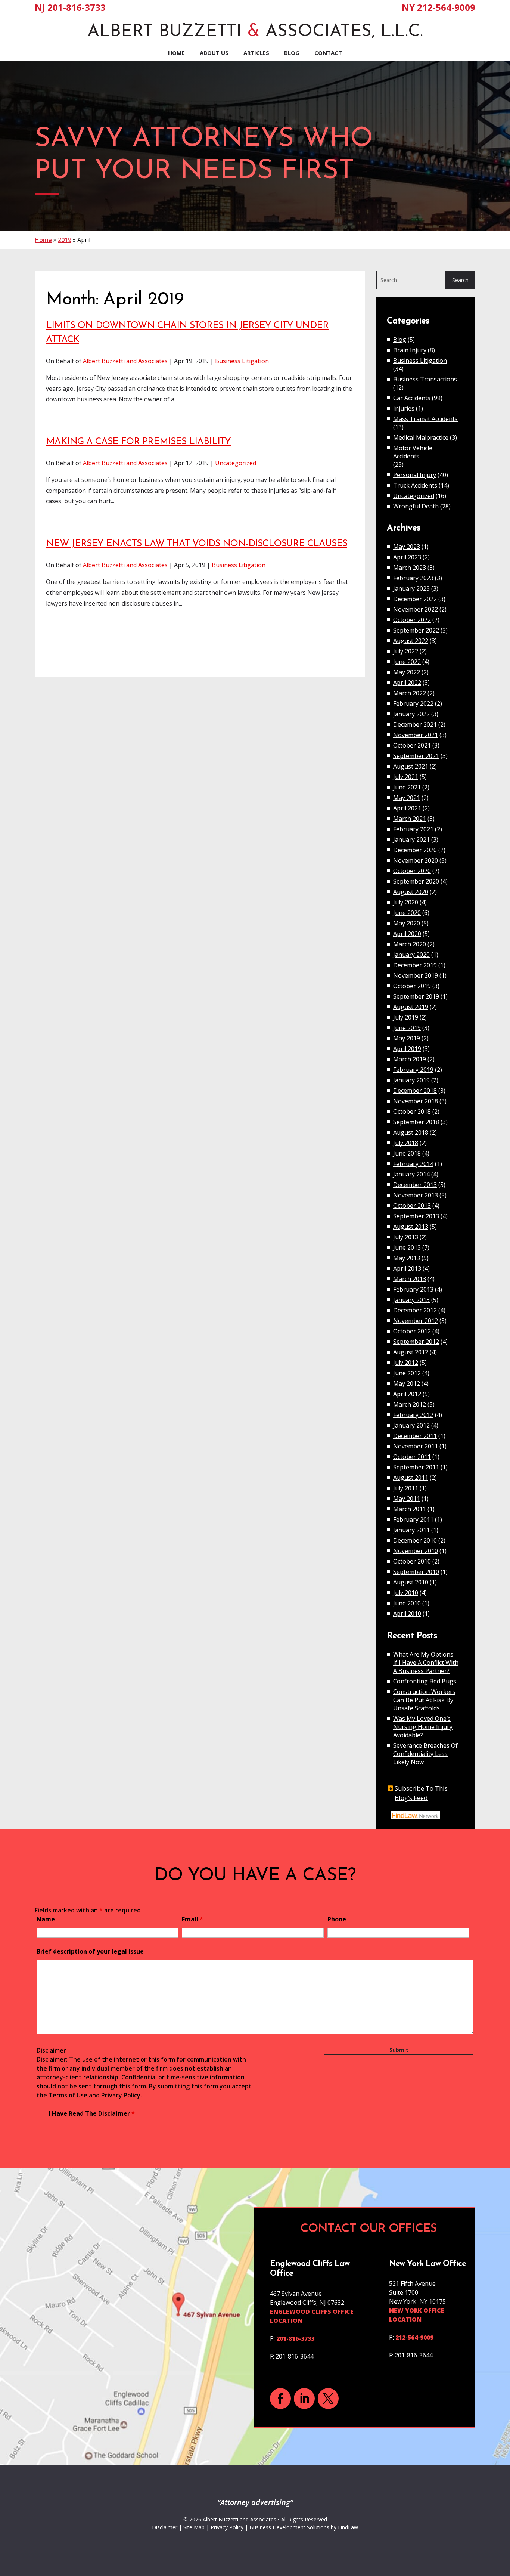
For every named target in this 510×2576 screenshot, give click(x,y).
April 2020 (407, 934)
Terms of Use (68, 2095)
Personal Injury (415, 475)
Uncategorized (236, 463)
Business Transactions (425, 379)
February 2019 (413, 1070)
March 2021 (410, 819)
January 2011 (411, 1530)
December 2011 (415, 1436)
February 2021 (413, 829)
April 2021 (407, 808)
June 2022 (407, 662)
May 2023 (407, 547)
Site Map (194, 2527)
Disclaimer (51, 2050)
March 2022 (410, 693)
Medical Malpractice (421, 437)
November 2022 (416, 609)
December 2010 (415, 1540)
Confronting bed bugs (425, 1681)
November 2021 (416, 735)
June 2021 (407, 787)
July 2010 (406, 1593)
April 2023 (407, 557)
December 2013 (415, 1185)
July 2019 (406, 1017)
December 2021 (415, 724)
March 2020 (410, 944)
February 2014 (413, 1164)
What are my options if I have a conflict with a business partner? (426, 1663)
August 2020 (411, 892)
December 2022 (415, 599)
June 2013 (407, 1247)
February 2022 (413, 703)
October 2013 (412, 1206)
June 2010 (407, 1603)
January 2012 (411, 1425)
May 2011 (407, 1499)
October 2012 (412, 1331)
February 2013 (413, 1289)
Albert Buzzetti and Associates (125, 361)
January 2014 (411, 1174)
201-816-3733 (77, 7)
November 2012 (416, 1321)
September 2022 (416, 630)
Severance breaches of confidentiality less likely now (425, 1754)
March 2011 (410, 1509)
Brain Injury (410, 350)
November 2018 (416, 1101)
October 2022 (412, 620)
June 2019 (407, 1028)
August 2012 (411, 1352)
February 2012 (413, 1415)
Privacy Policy (121, 2095)
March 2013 (410, 1279)
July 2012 (406, 1363)
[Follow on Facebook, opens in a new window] (280, 2399)
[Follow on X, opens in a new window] (328, 2399)
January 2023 (411, 588)
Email (192, 1919)
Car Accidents (412, 398)
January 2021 (411, 839)
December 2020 (415, 850)
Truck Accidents (415, 485)
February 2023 (413, 578)
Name (46, 1919)
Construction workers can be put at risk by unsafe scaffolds (424, 1700)
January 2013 (411, 1300)
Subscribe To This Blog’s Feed (421, 1793)
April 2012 (407, 1394)
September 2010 (416, 1572)
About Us (214, 53)
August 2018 (411, 1132)
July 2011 (406, 1488)
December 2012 (415, 1310)
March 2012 (410, 1404)
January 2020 (411, 955)
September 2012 (416, 1342)
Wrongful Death (416, 506)
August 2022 (411, 641)
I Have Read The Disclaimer (92, 2113)
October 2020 (412, 871)
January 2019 (411, 1080)
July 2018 (406, 1143)
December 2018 (415, 1091)
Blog (292, 53)
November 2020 (416, 860)
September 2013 (416, 1216)
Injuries (404, 408)
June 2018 (407, 1153)
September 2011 (416, 1467)
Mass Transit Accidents (425, 419)
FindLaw (348, 2527)
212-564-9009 (446, 7)
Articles (256, 53)
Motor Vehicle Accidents (413, 452)
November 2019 (416, 975)
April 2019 (407, 1049)
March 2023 (410, 568)
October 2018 (412, 1111)
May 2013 (407, 1258)
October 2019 (412, 986)
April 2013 (407, 1268)
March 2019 (410, 1059)
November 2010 (416, 1551)
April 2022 (407, 683)
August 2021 (411, 766)
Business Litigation (242, 361)
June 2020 (407, 913)
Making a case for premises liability (138, 442)
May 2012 (407, 1383)
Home (176, 53)
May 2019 (407, 1038)
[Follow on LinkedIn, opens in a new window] (304, 2399)
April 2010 (407, 1614)
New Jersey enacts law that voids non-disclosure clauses (197, 544)
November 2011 (416, 1446)
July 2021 (406, 777)
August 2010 (411, 1582)
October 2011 (412, 1457)
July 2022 (406, 651)
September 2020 (416, 881)
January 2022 (411, 714)
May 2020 (407, 923)
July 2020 (406, 902)
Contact (328, 53)
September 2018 (416, 1122)
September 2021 (416, 756)
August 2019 (411, 1007)
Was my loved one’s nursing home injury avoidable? (423, 1727)
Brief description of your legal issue (90, 1951)
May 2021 (407, 798)
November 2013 (416, 1195)
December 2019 (415, 965)
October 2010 (412, 1561)
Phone (337, 1919)
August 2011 (411, 1478)
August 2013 (411, 1227)
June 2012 (407, 1373)
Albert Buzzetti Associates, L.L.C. (255, 32)
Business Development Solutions (289, 2527)
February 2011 (413, 1519)
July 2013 (406, 1237)
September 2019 (416, 996)
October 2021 (412, 745)
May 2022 (407, 672)
